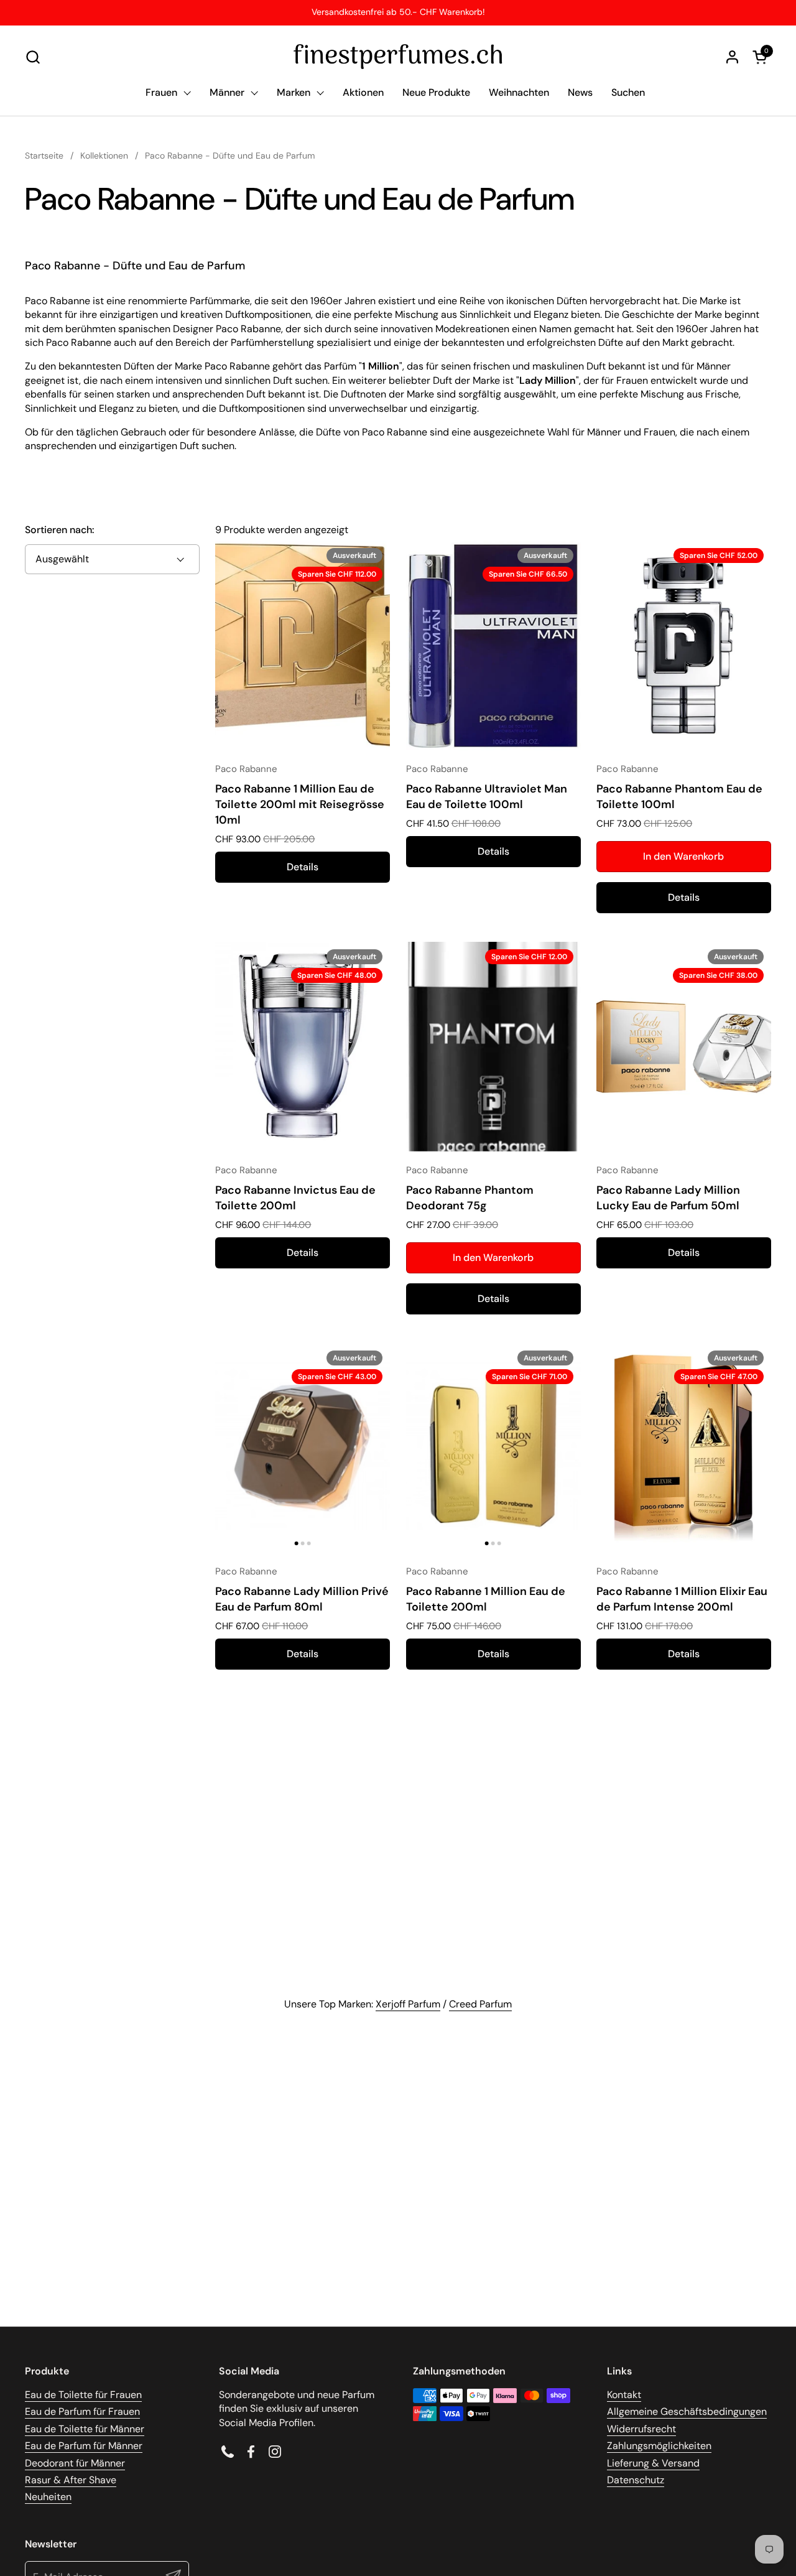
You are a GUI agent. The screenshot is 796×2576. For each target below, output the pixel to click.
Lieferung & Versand (653, 2463)
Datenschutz (636, 2480)
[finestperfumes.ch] (398, 57)
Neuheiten (48, 2497)
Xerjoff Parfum (408, 2004)
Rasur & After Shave (71, 2480)
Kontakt (624, 2395)
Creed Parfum (480, 2004)
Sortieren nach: (59, 530)
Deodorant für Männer (75, 2463)
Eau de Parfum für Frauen (82, 2411)
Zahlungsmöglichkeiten (659, 2446)
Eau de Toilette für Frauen (83, 2395)
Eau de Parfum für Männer (84, 2446)
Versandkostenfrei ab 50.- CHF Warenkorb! (398, 12)
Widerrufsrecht (641, 2429)
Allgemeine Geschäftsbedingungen (687, 2411)
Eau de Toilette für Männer (85, 2429)
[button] (33, 57)
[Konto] (732, 57)
